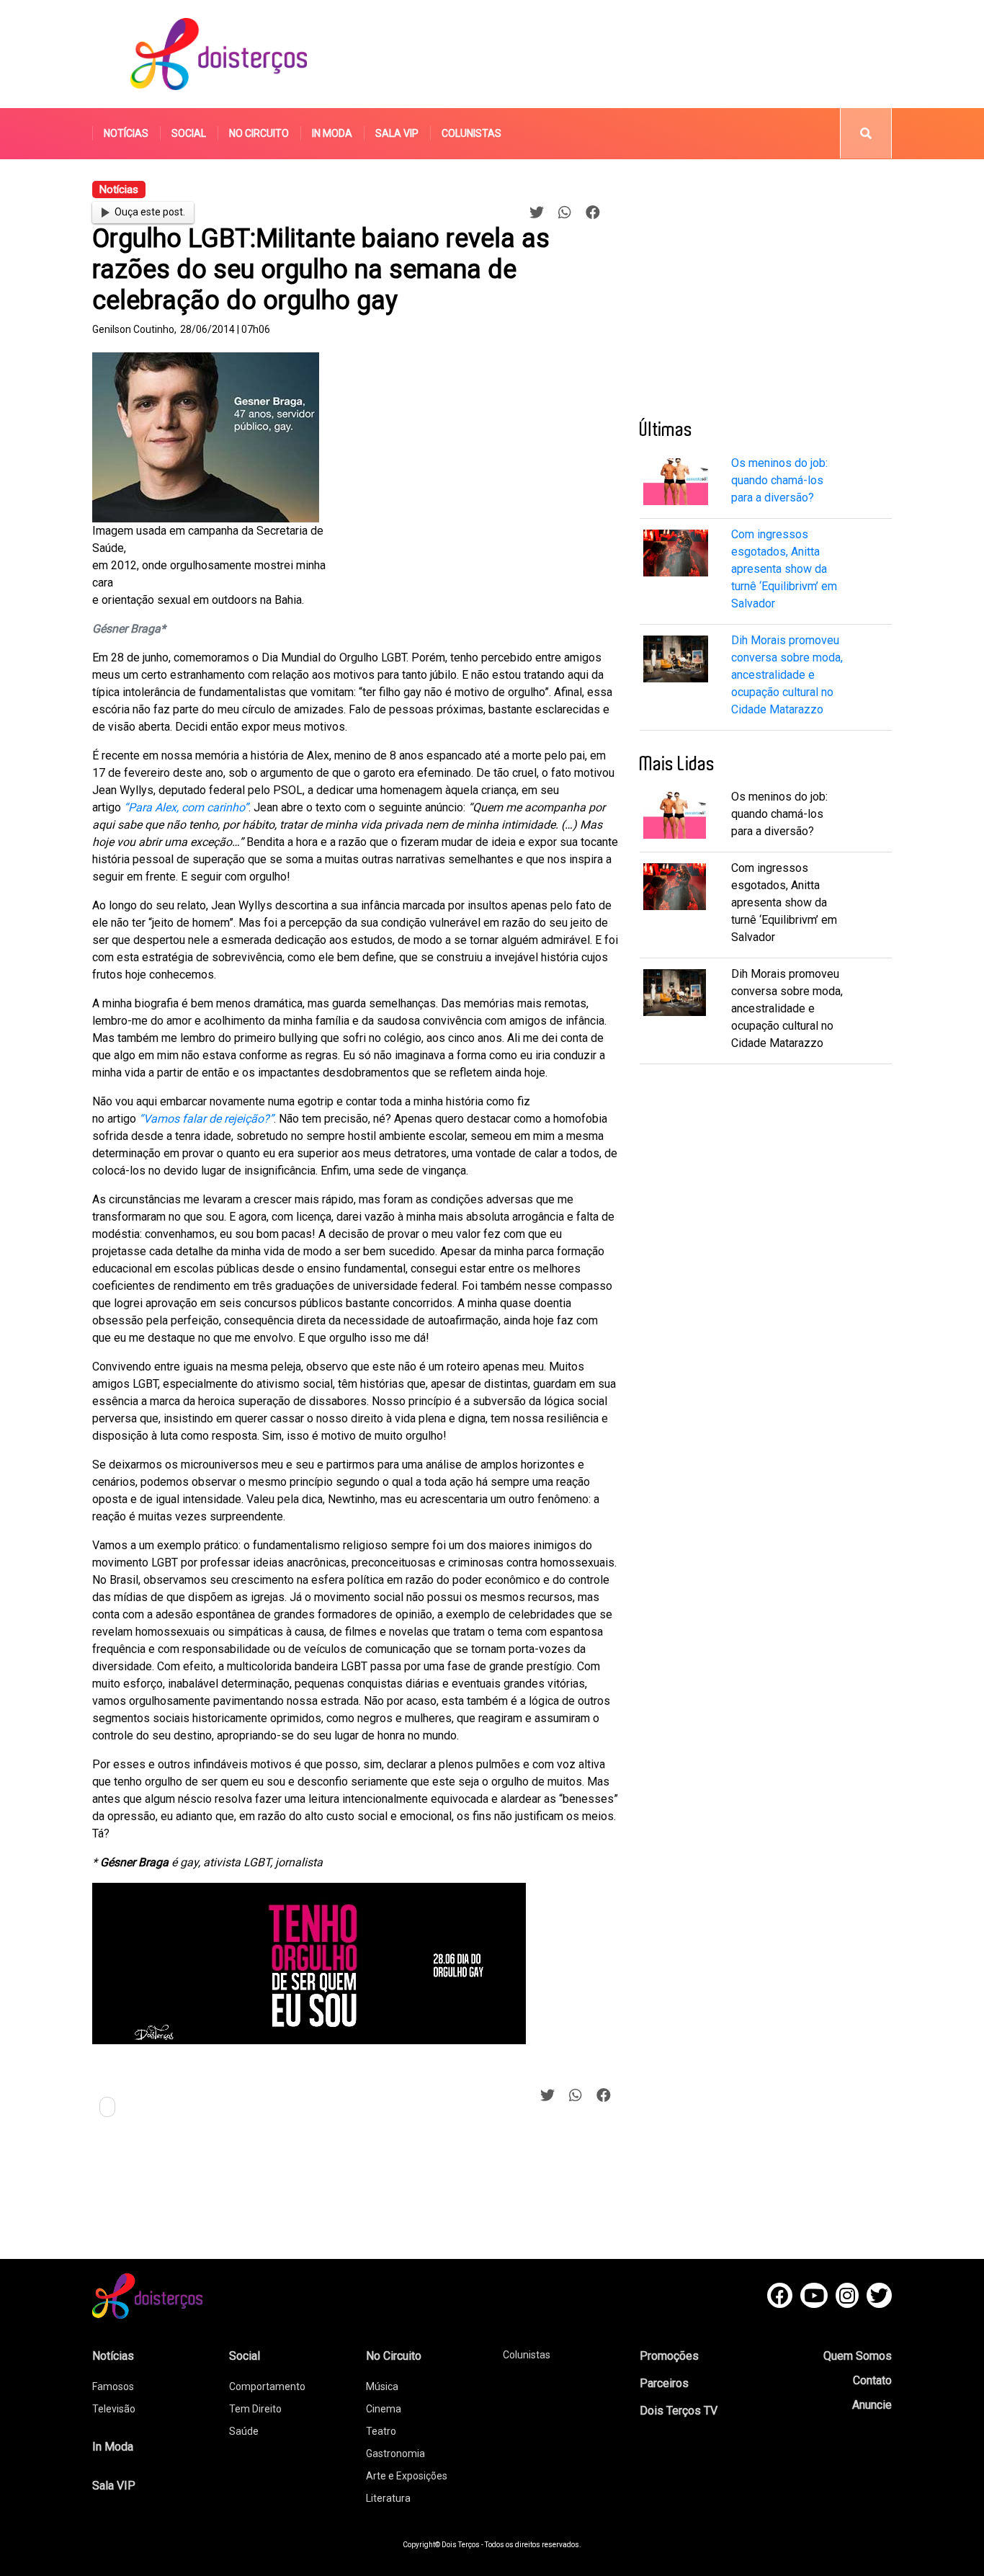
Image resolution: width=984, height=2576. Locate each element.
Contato (872, 2380)
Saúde (244, 2431)
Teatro (381, 2431)
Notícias (126, 133)
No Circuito (259, 133)
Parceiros (664, 2383)
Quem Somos (858, 2356)
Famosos (113, 2386)
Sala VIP (397, 133)
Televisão (114, 2409)
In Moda (332, 133)
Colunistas (471, 133)
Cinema (384, 2409)
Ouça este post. (150, 212)
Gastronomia (395, 2454)
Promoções (669, 2356)
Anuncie (872, 2405)
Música (382, 2386)
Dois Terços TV (679, 2411)
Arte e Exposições (407, 2476)
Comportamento (267, 2386)
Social (189, 133)
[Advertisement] (628, 54)
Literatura (388, 2498)
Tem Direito (255, 2409)
